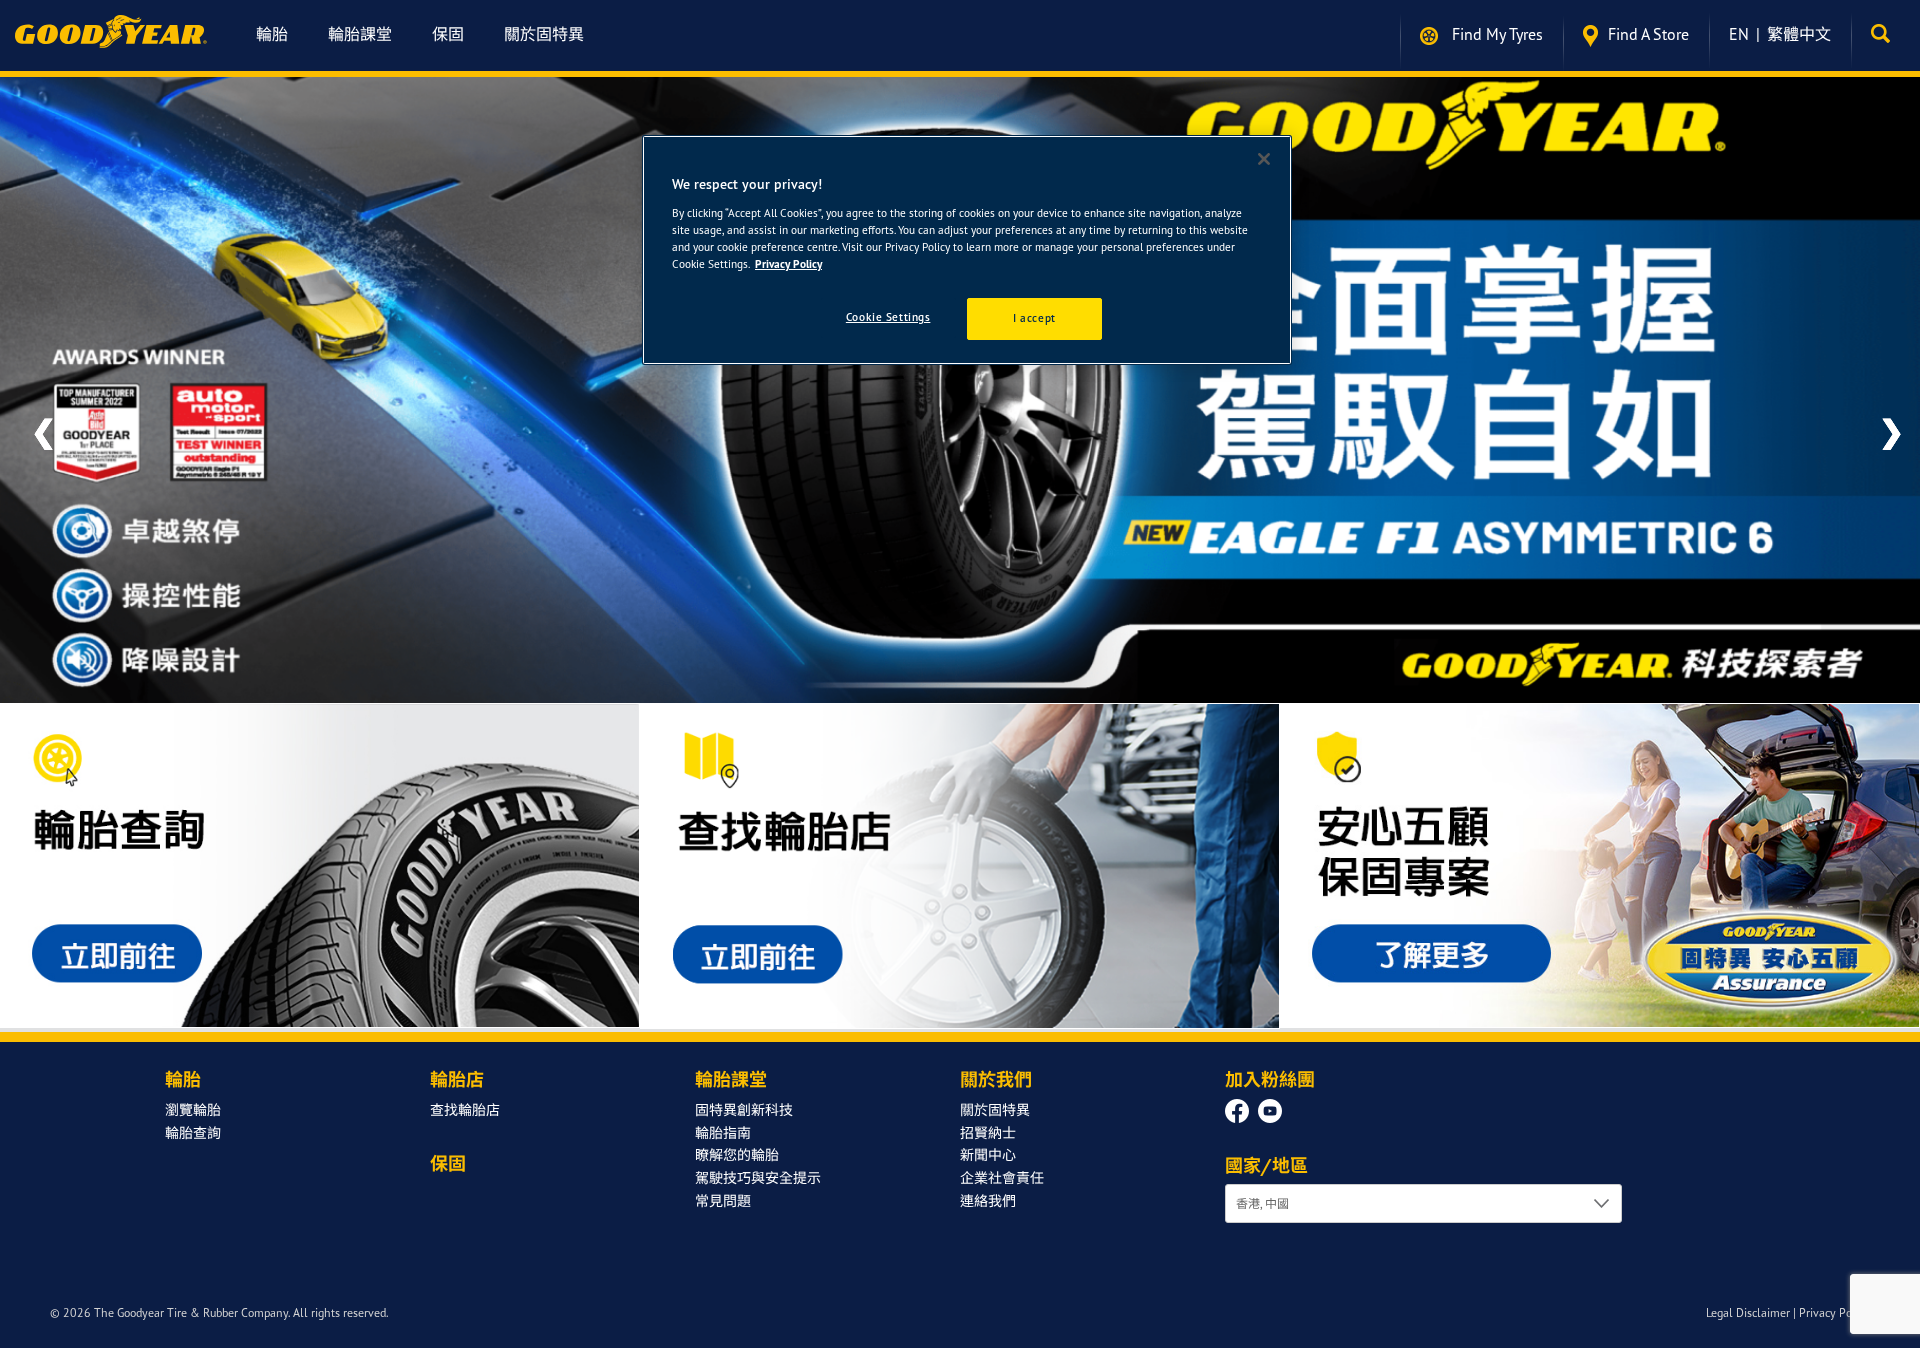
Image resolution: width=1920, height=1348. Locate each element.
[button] (1885, 34)
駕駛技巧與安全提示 (758, 1190)
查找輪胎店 (465, 1121)
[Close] (1264, 159)
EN (1739, 34)
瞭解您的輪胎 (737, 1167)
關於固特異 (544, 34)
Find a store (1648, 34)
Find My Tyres (1495, 34)
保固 (448, 34)
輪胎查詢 (193, 1144)
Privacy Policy (1834, 1325)
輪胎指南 (723, 1144)
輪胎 (272, 34)
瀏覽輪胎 (193, 1121)
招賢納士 (988, 1144)
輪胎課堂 (360, 34)
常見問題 (723, 1213)
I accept (1034, 318)
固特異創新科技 (744, 1121)
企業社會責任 (1002, 1190)
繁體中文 (1799, 34)
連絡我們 (988, 1213)
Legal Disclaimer (1748, 1325)
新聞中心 (988, 1167)
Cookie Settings (888, 317)
